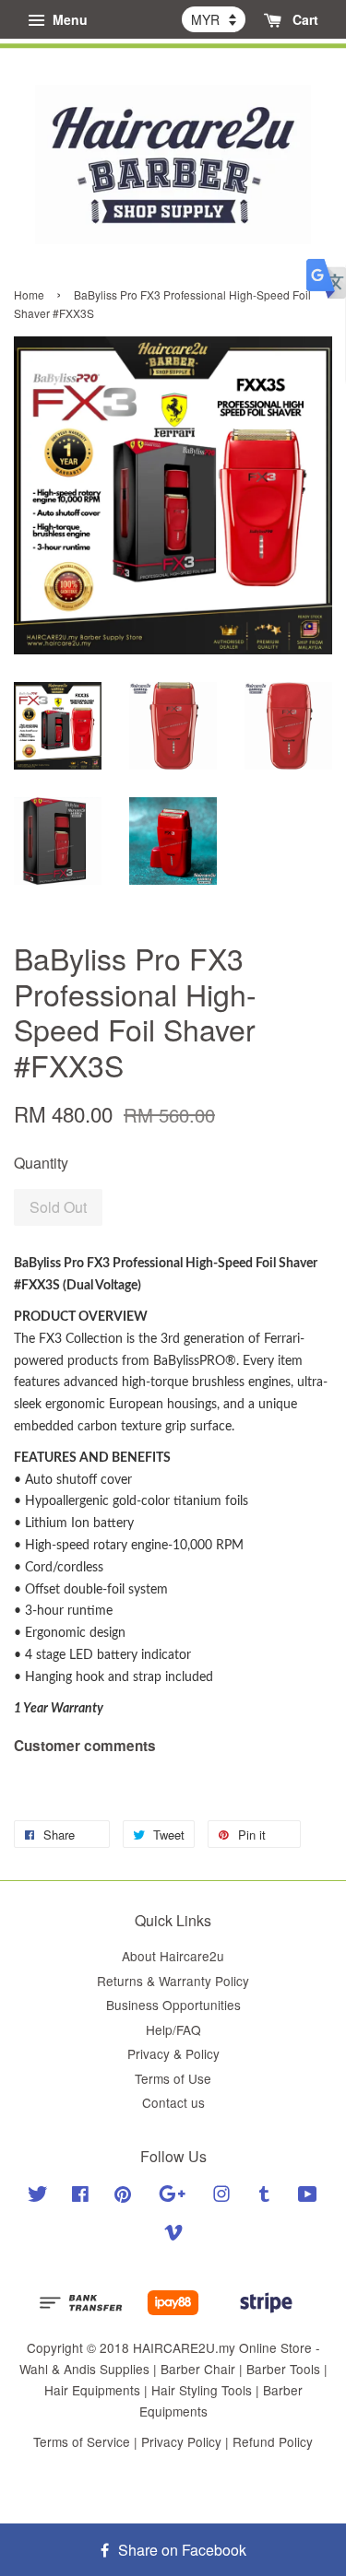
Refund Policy (273, 2441)
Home (29, 294)
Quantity (41, 1163)
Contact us (173, 2102)
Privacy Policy (181, 2441)
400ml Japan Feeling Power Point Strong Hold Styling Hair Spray (174, 8)
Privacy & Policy (173, 2053)
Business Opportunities (173, 2005)
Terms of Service (82, 2441)
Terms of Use (173, 2078)
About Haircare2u (173, 1956)
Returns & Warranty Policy (173, 1981)
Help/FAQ (173, 2029)
